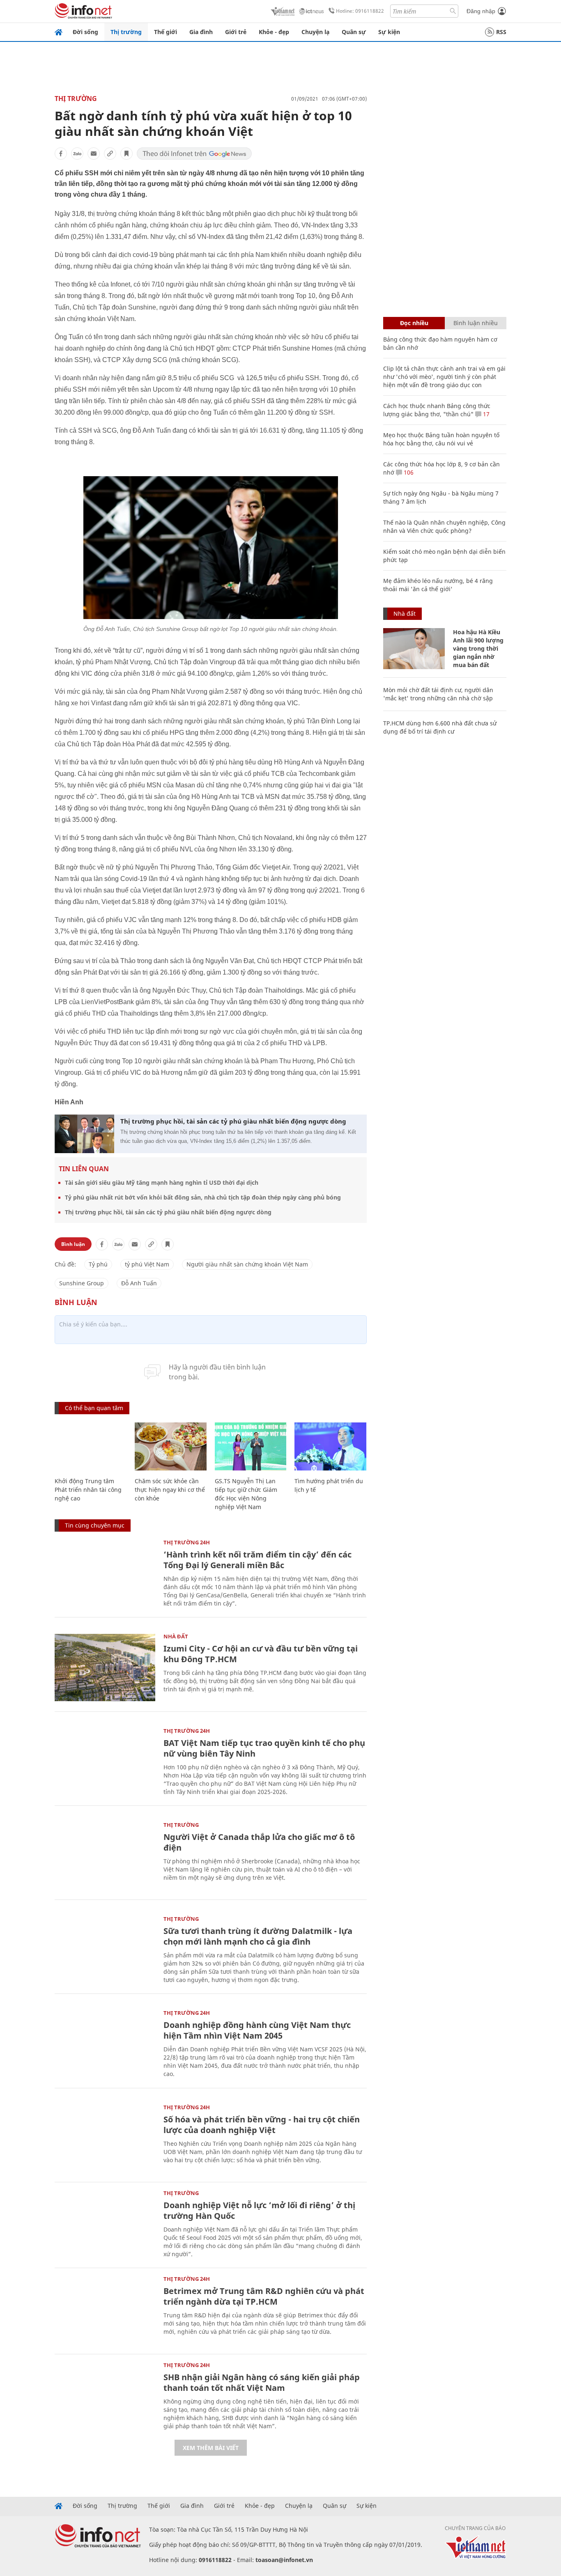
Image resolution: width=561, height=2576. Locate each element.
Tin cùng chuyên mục (95, 1525)
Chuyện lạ (315, 32)
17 (485, 414)
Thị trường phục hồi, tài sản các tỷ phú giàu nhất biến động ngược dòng (233, 1121)
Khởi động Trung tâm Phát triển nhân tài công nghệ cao (88, 1490)
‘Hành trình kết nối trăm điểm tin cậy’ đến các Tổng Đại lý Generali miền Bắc (258, 1560)
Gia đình (201, 32)
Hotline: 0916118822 (360, 11)
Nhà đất (176, 1636)
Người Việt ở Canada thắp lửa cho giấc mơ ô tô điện (259, 1842)
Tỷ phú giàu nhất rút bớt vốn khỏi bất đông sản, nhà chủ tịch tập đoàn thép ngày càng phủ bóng (203, 1197)
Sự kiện (389, 32)
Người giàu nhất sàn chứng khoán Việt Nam (247, 1264)
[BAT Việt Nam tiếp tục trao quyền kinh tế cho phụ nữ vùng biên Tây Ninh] (105, 1762)
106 (408, 472)
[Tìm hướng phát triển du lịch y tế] (330, 1446)
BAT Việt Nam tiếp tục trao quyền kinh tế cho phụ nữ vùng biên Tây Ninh (264, 1748)
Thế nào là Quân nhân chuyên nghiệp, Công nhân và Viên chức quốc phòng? (444, 526)
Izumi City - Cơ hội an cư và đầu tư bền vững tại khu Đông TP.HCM (261, 1654)
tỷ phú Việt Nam (147, 1264)
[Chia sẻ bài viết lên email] (94, 154)
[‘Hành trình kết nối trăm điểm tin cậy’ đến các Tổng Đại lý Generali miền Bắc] (105, 1573)
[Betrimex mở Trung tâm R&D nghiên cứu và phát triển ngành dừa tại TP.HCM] (105, 2310)
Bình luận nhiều (476, 323)
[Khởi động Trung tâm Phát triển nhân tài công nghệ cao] (91, 1446)
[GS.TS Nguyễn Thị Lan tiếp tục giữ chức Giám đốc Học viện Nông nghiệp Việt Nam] (251, 1446)
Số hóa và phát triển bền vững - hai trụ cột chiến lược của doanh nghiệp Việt (262, 2125)
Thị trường (126, 32)
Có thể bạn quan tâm (94, 1408)
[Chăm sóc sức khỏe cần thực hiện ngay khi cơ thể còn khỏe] (171, 1446)
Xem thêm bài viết (211, 2448)
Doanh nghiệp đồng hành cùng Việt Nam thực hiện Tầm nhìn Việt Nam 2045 (257, 2030)
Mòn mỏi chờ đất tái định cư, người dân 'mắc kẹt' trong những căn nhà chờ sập (438, 694)
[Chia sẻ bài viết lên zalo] (77, 154)
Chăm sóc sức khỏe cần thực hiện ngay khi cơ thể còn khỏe (170, 1490)
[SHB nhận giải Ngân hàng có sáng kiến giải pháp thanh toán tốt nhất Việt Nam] (105, 2396)
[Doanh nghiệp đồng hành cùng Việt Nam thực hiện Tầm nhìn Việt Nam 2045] (105, 2044)
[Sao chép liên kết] (110, 154)
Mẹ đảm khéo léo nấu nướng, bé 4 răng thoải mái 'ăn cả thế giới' (438, 585)
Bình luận (73, 1244)
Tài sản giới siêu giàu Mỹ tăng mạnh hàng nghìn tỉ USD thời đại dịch (162, 1182)
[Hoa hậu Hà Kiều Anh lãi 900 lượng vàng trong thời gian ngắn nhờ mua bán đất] (414, 649)
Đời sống (85, 32)
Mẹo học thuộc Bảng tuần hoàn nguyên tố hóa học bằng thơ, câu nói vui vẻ (441, 439)
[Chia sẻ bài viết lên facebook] (61, 154)
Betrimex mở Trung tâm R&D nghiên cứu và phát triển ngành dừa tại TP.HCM (264, 2296)
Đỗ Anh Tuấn (139, 1283)
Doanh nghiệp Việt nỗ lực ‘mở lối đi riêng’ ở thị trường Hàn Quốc (259, 2210)
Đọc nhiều (414, 323)
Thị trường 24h (187, 1542)
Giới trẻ (236, 32)
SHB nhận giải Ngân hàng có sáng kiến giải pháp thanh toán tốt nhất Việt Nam (262, 2382)
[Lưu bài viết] (126, 154)
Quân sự (354, 32)
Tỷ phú (98, 1264)
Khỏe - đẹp (274, 32)
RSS (501, 32)
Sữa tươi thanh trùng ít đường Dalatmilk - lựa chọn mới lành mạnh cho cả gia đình (258, 1936)
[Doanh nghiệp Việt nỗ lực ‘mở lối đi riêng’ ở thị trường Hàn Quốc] (105, 2224)
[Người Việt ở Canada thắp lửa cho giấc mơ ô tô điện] (105, 1856)
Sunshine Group (82, 1283)
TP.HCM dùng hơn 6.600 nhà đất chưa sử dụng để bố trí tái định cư (440, 727)
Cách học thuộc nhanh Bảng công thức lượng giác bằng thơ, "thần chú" (437, 410)
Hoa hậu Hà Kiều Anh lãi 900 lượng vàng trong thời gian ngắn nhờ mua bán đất (478, 648)
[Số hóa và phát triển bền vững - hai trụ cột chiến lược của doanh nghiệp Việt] (105, 2138)
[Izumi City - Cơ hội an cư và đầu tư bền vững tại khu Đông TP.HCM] (105, 1667)
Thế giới (166, 32)
